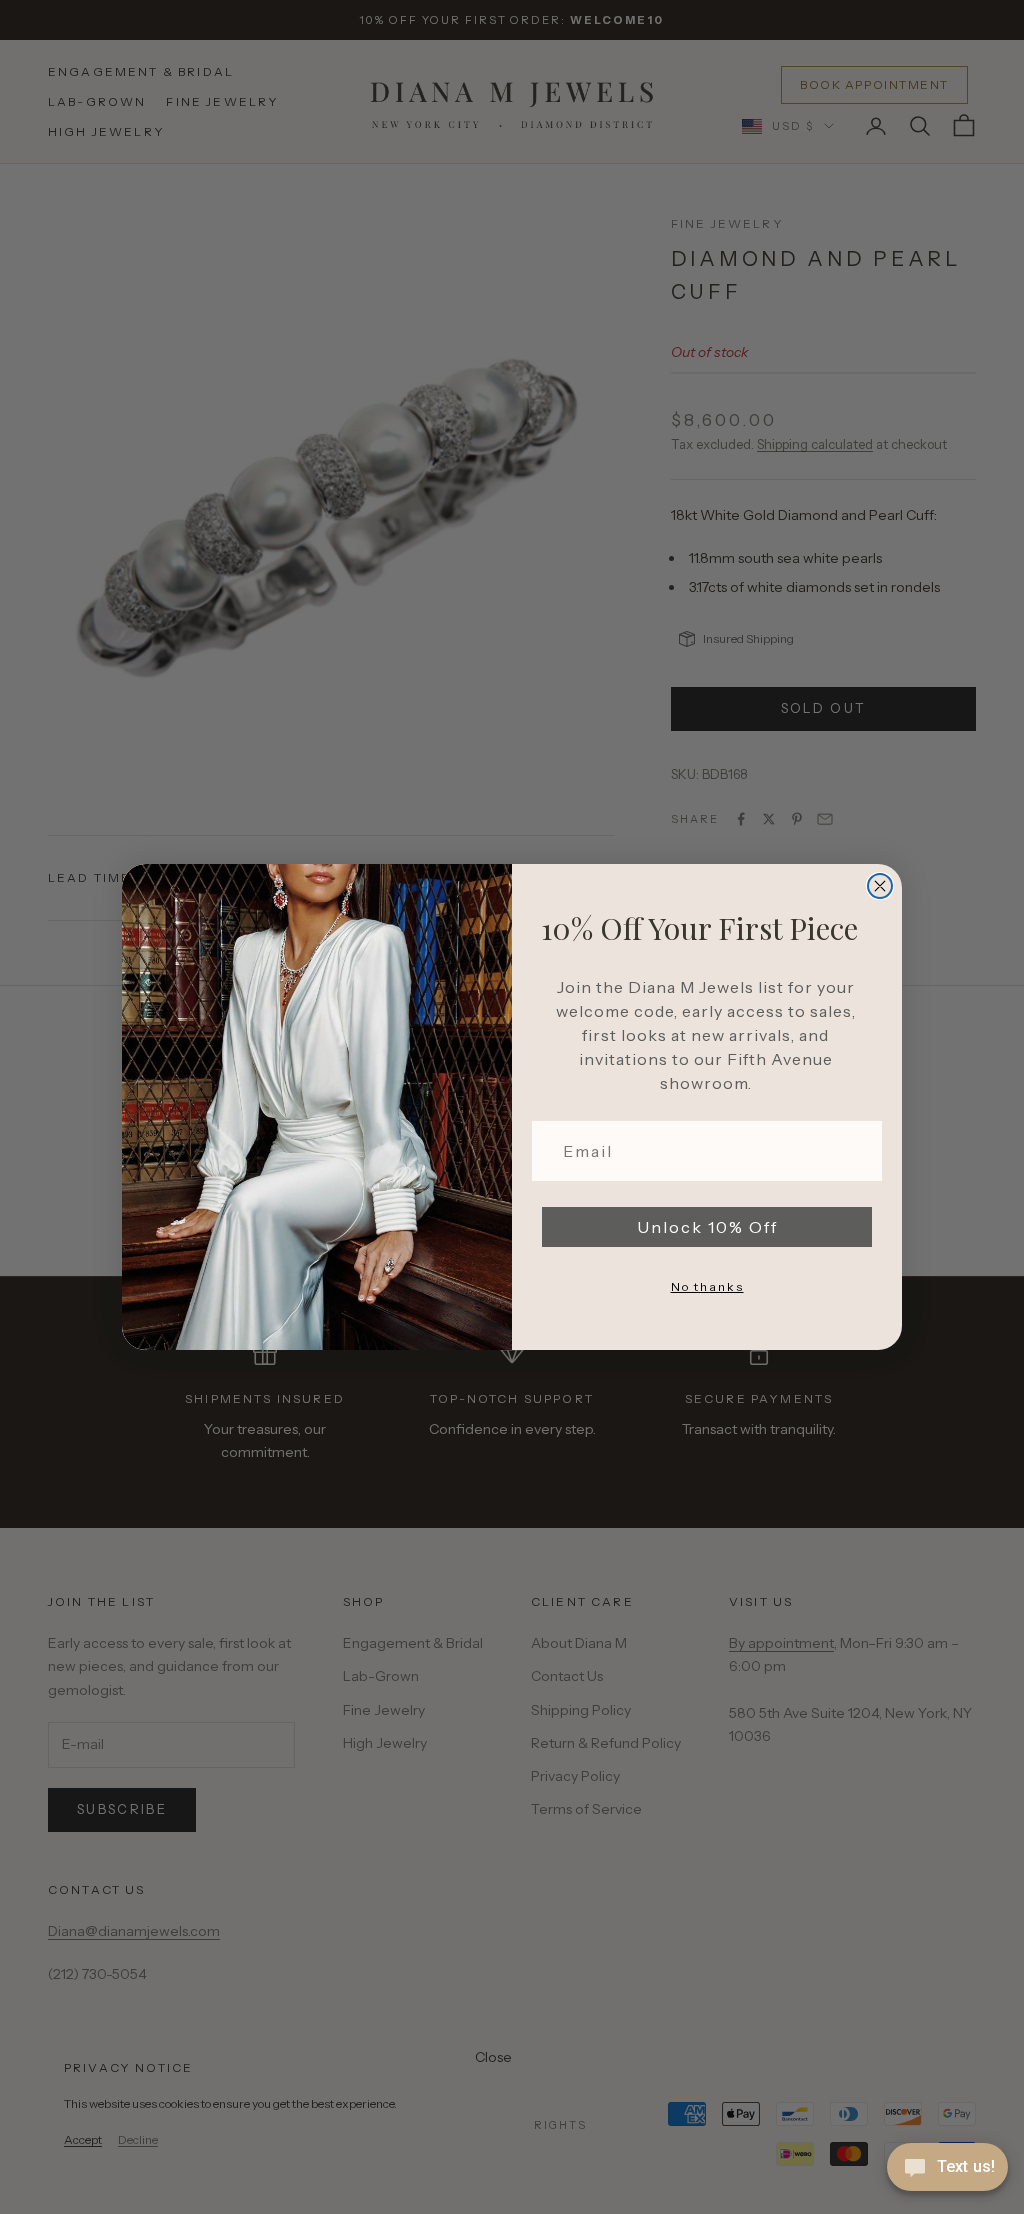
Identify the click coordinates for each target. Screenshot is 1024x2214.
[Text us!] (947, 2169)
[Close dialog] (880, 886)
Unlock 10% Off (707, 1227)
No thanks (707, 1286)
